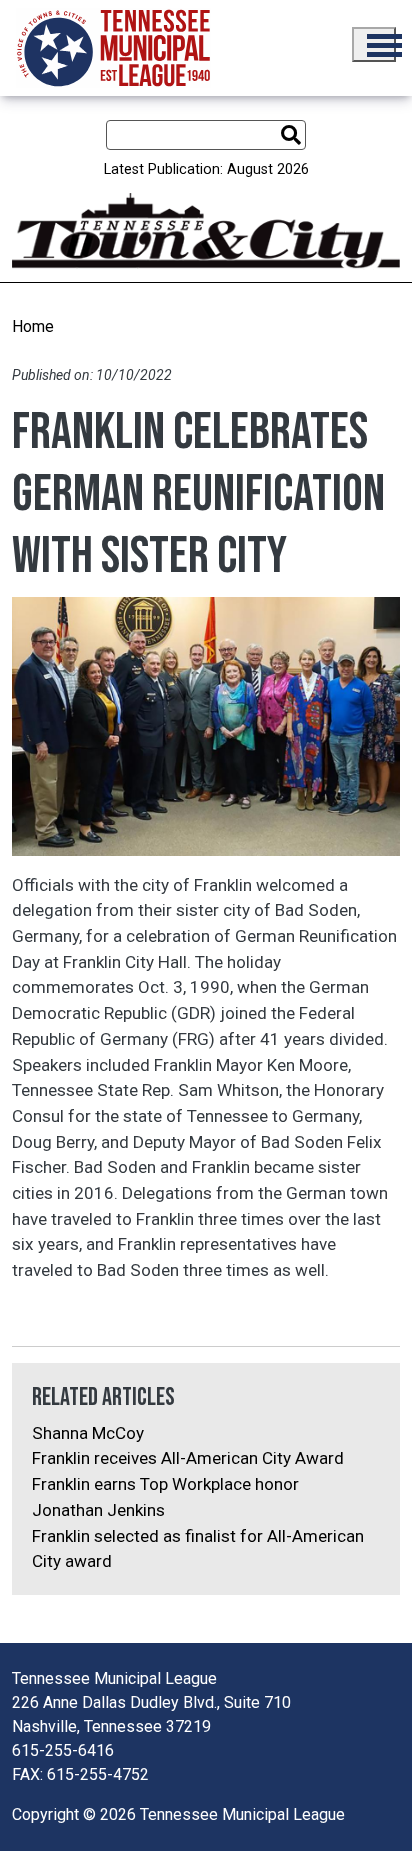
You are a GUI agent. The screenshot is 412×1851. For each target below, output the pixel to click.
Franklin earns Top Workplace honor (165, 1484)
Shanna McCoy (88, 1433)
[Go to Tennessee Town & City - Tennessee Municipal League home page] (113, 48)
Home (33, 326)
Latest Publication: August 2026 (206, 169)
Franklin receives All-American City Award (188, 1458)
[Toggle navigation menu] (374, 44)
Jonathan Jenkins (98, 1510)
